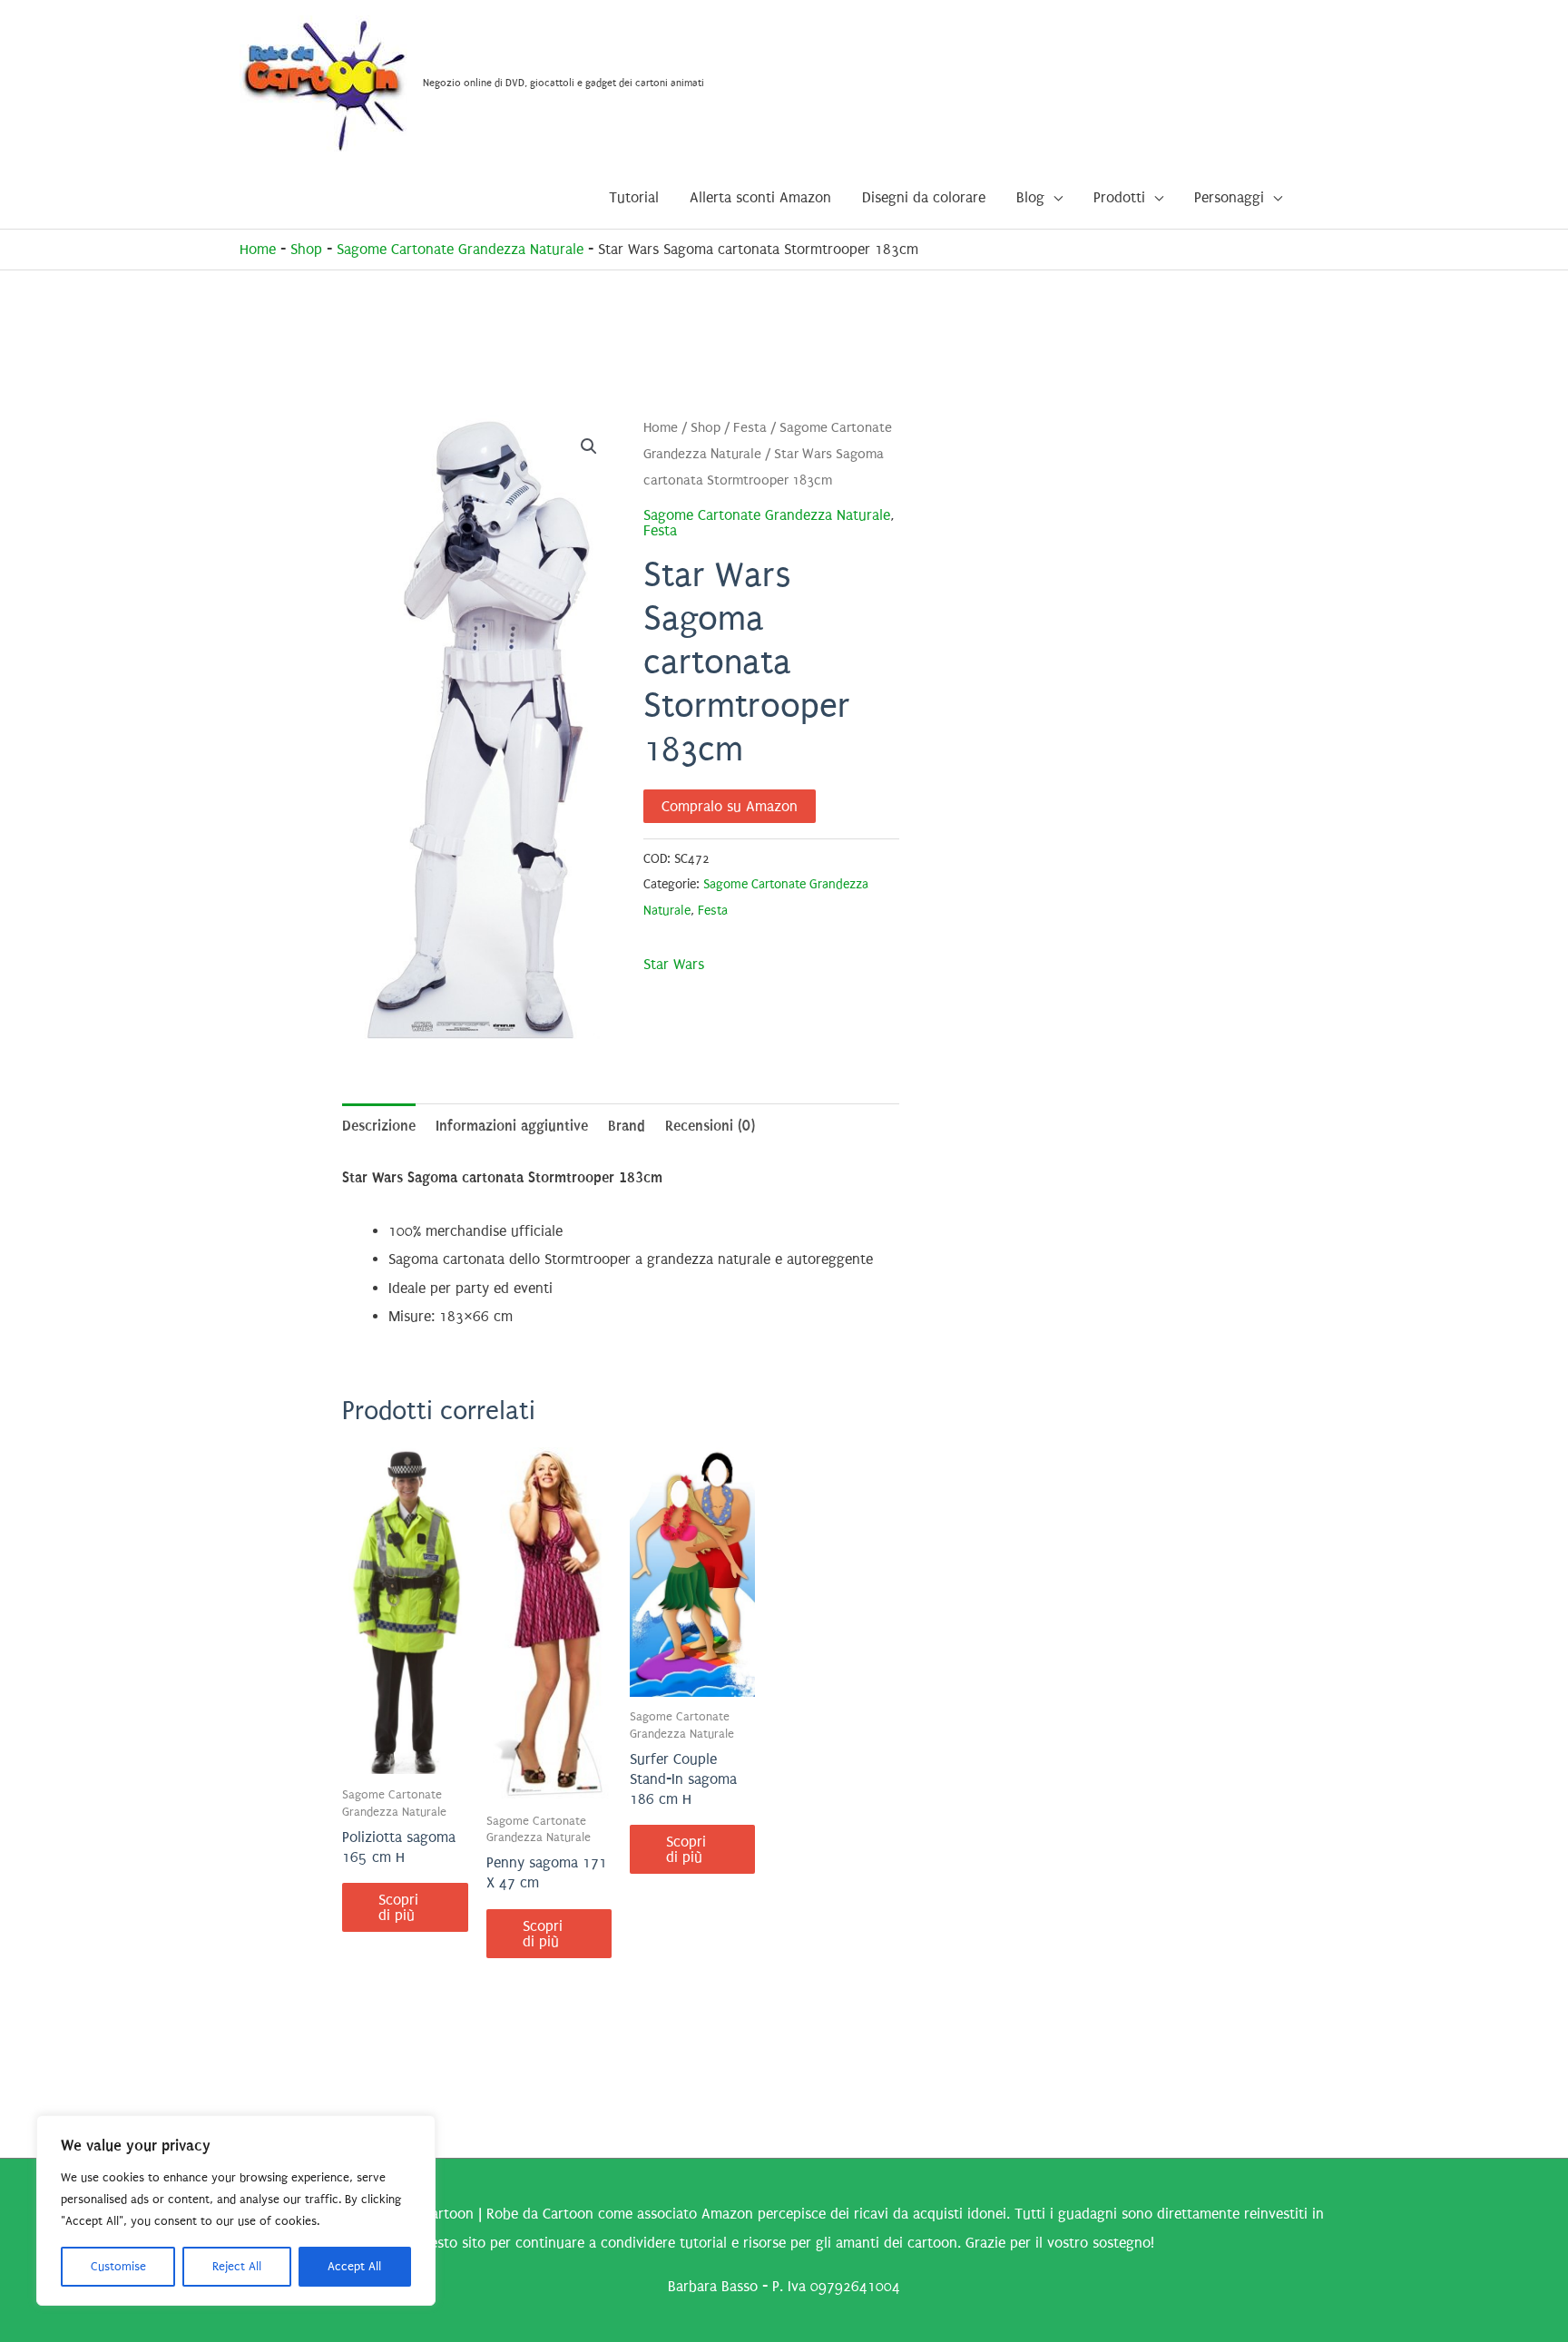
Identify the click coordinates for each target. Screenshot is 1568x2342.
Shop (306, 249)
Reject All (237, 2266)
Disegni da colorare (924, 197)
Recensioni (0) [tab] (710, 1126)
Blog (1030, 197)
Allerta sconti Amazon (760, 197)
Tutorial (634, 197)
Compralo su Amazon (730, 806)
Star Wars (674, 964)
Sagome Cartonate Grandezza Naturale (460, 249)
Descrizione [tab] (379, 1126)
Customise (118, 2266)
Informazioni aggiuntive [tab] (512, 1126)
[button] (589, 446)
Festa (750, 428)
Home (258, 249)
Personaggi (1229, 197)
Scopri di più (398, 1907)
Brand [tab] (627, 1126)
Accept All (354, 2266)
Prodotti (1119, 197)
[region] (236, 2210)
